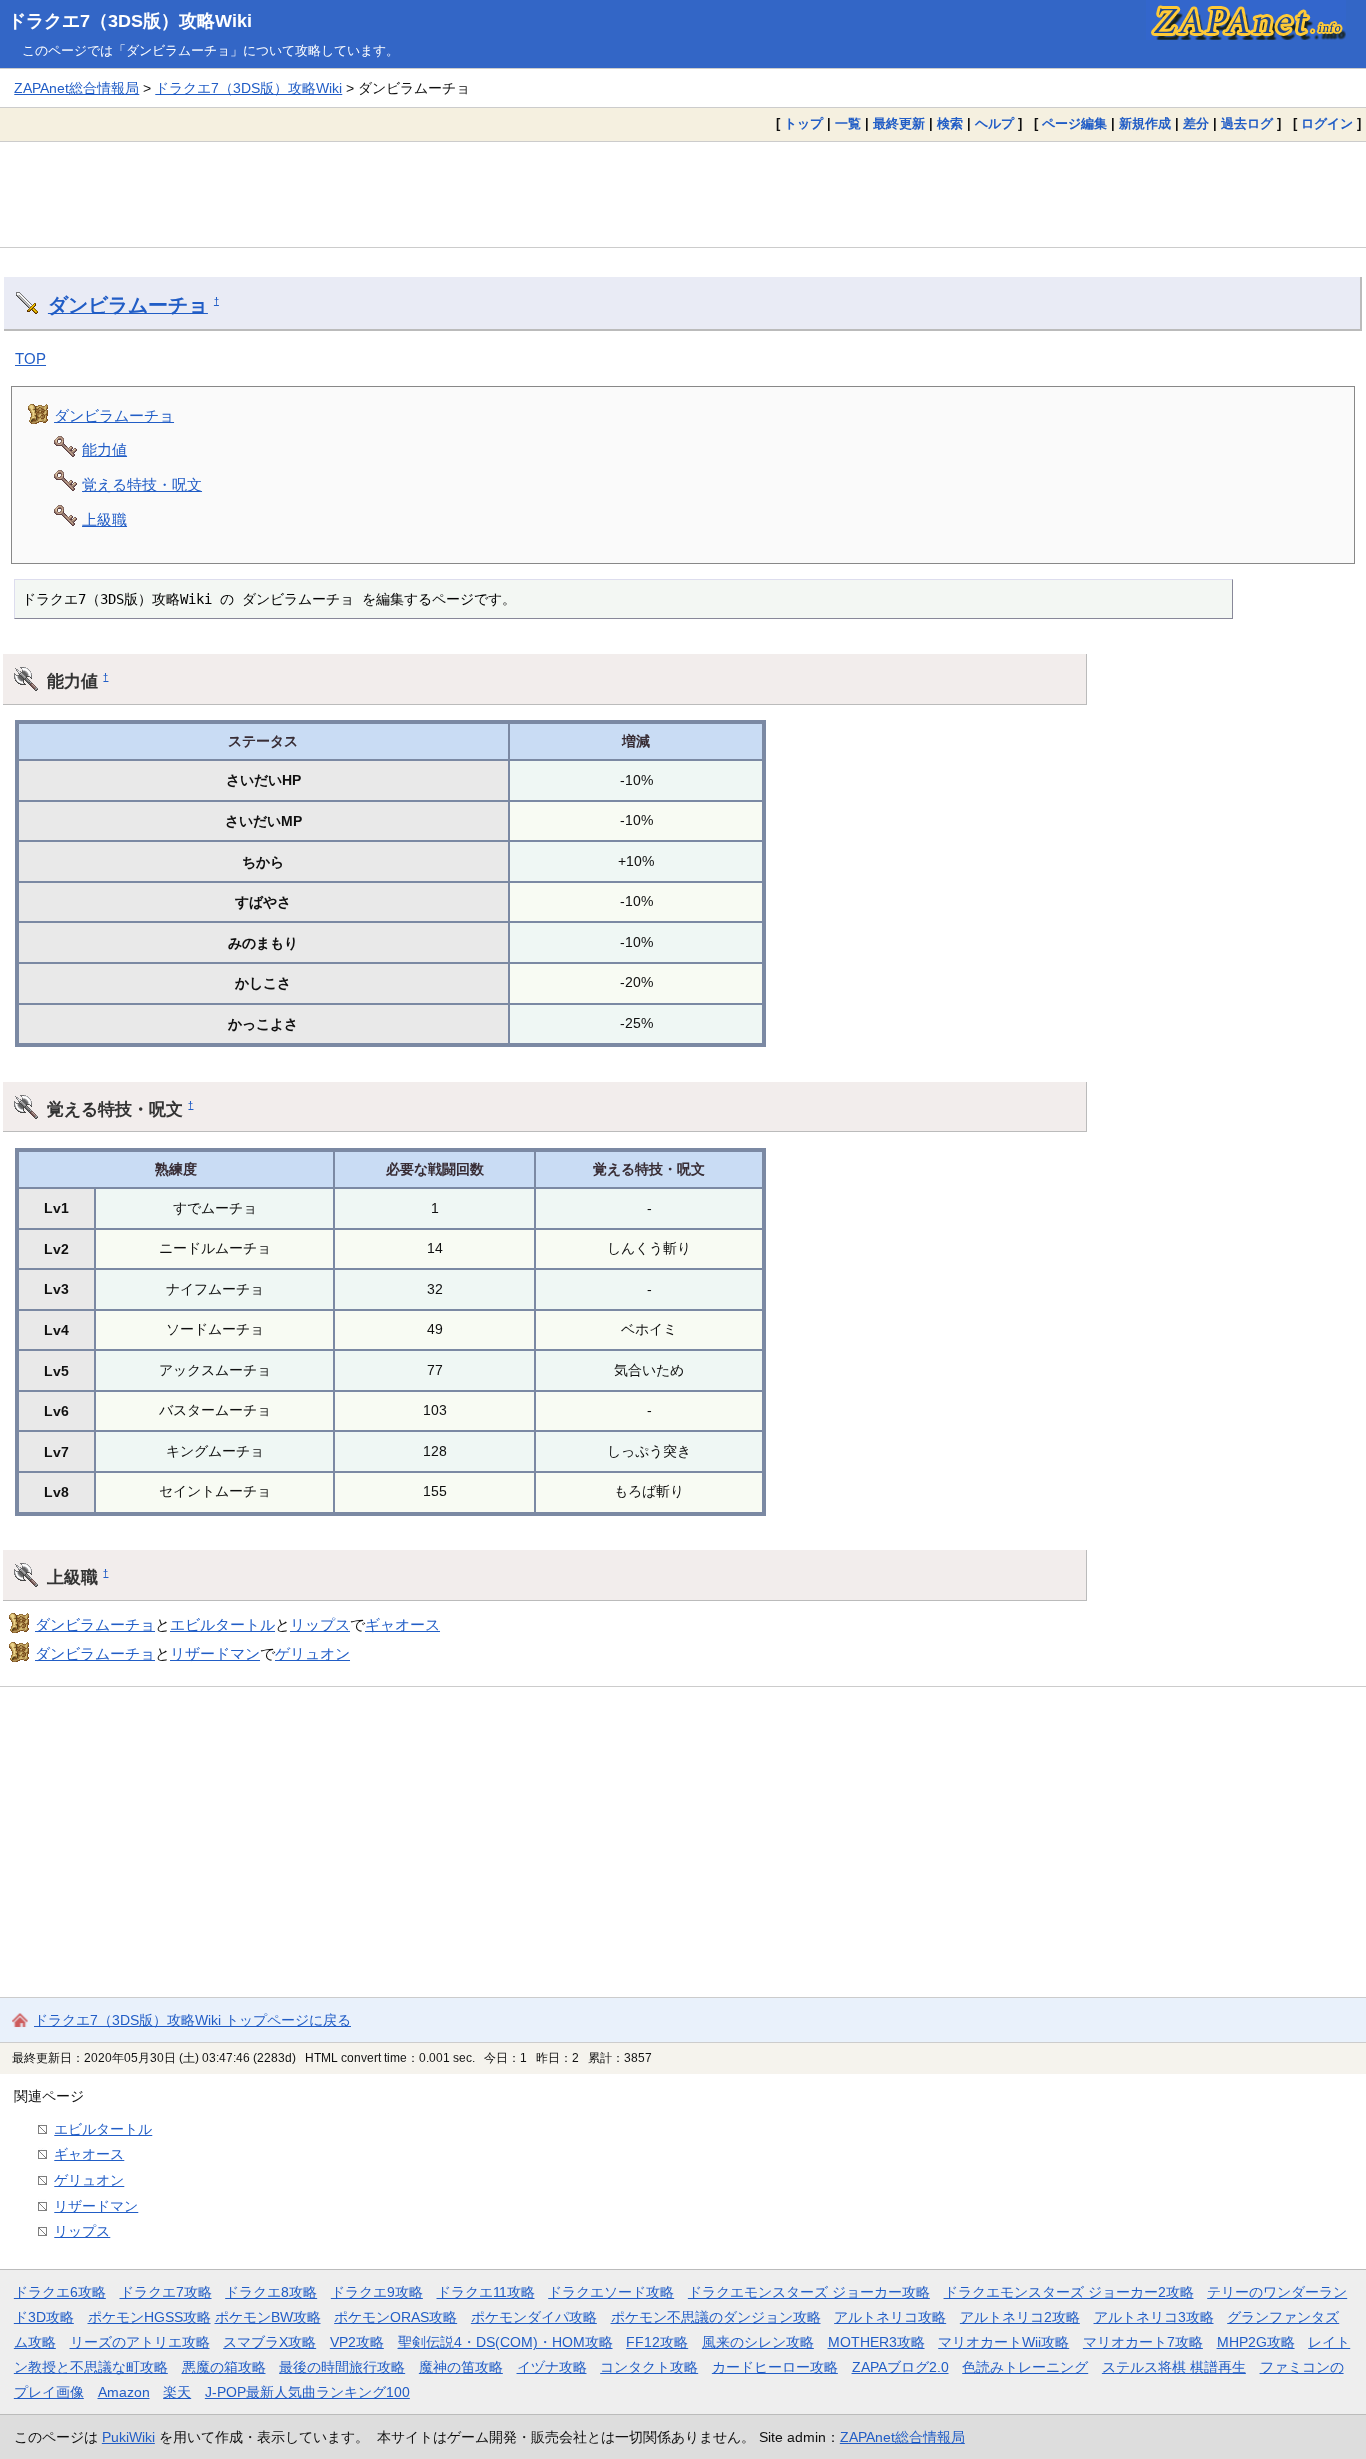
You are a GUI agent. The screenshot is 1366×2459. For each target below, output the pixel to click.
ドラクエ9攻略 (377, 2292)
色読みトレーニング (1025, 2367)
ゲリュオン (312, 1653)
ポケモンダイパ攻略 (534, 2317)
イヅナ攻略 (552, 2367)
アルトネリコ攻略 (890, 2317)
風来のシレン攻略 (758, 2342)
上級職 (104, 519)
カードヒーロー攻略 (775, 2367)
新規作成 (1145, 123)
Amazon (124, 2392)
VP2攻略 (357, 2342)
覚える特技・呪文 (142, 484)
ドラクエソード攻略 (611, 2292)
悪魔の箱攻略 (224, 2367)
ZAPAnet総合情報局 (76, 88)
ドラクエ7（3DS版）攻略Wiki (130, 21)
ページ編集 (1074, 123)
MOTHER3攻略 (876, 2342)
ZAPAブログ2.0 (900, 2367)
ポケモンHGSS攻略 (149, 2317)
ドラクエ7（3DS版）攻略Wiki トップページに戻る (192, 2020)
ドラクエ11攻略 (486, 2292)
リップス (320, 1624)
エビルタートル (222, 1624)
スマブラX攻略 (269, 2342)
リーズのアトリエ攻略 (140, 2342)
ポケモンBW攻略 (268, 2317)
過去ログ (1247, 123)
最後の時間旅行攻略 (342, 2367)
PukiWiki (128, 2437)
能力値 (104, 449)
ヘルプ (994, 123)
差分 (1196, 123)
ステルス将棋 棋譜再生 (1174, 2367)
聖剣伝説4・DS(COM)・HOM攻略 (505, 2342)
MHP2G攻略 (1256, 2342)
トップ (803, 123)
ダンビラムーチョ (128, 305)
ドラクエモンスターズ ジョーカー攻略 (809, 2292)
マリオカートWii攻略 (1003, 2342)
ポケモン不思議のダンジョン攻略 (716, 2317)
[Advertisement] (683, 194)
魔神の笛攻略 (461, 2367)
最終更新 (899, 123)
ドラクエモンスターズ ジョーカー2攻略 (1069, 2292)
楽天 (177, 2392)
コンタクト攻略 (649, 2367)
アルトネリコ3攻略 (1154, 2317)
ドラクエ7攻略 (166, 2292)
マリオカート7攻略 (1143, 2342)
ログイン (1327, 123)
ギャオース (402, 1624)
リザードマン (215, 1653)
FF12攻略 (657, 2342)
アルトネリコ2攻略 (1020, 2317)
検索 (950, 123)
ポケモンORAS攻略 (395, 2317)
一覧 (848, 123)
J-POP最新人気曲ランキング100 (307, 2392)
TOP (30, 358)
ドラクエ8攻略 (271, 2292)
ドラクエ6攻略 (60, 2292)
